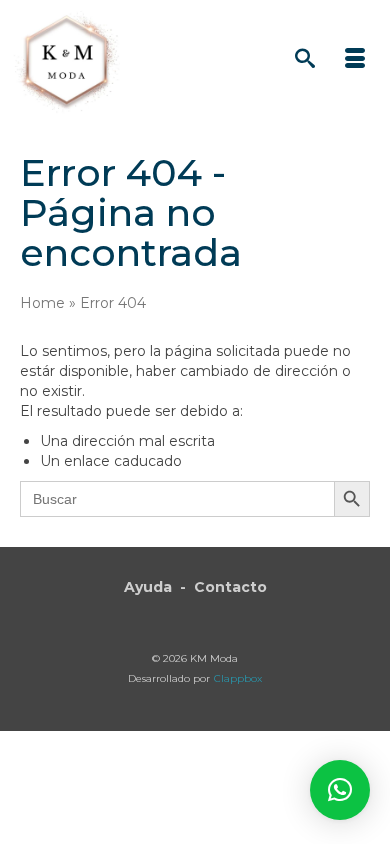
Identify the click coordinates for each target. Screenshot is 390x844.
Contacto (230, 587)
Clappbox (238, 678)
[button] (340, 790)
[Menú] (355, 60)
